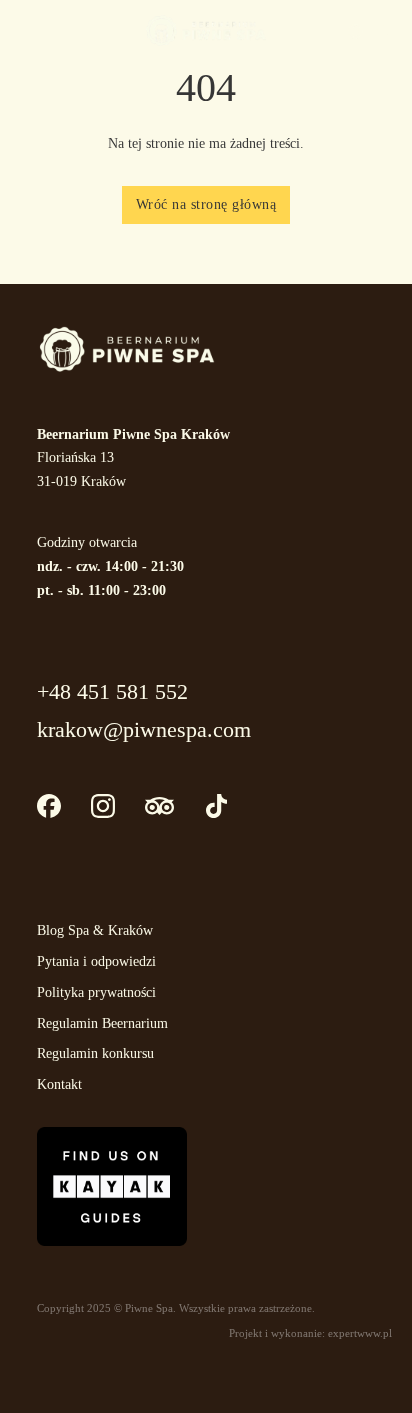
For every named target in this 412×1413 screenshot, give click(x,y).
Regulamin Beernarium (102, 1023)
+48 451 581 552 (112, 691)
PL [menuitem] (380, 29)
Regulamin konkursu (95, 1053)
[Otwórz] (40, 29)
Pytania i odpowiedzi (96, 961)
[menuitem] (382, 30)
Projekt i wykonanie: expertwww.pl (310, 1333)
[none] (377, 30)
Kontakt (59, 1084)
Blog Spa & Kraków (95, 930)
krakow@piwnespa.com (144, 729)
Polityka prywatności (96, 992)
